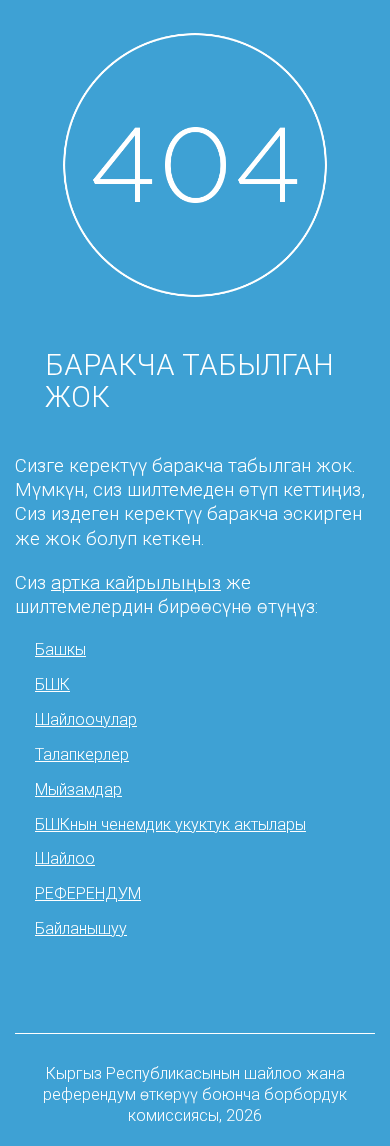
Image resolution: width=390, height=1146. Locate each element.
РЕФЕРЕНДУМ (88, 893)
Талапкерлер (82, 754)
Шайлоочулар (86, 719)
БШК (52, 684)
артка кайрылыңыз (136, 583)
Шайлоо (65, 858)
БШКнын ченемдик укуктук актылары (170, 824)
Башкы (60, 649)
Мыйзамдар (78, 789)
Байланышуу (81, 928)
